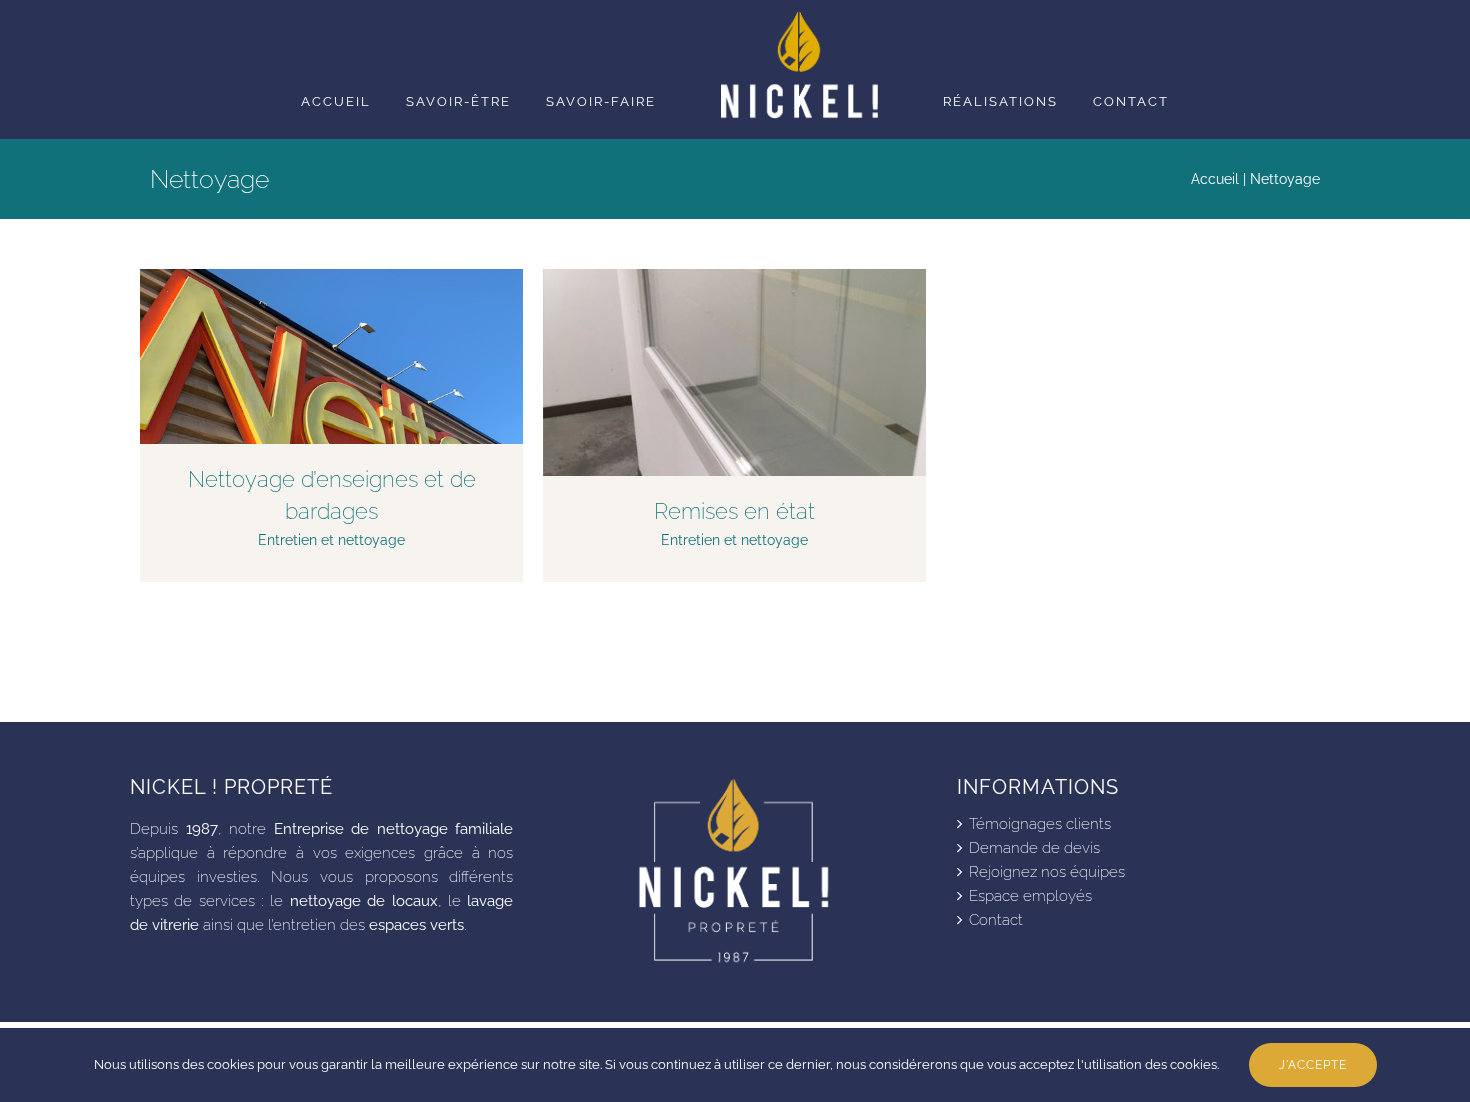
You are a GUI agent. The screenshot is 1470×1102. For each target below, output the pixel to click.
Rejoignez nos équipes (1047, 872)
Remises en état (734, 511)
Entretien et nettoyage (331, 540)
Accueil (1215, 179)
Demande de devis (1034, 848)
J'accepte (1313, 1065)
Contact (996, 920)
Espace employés (1030, 896)
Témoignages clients (1040, 824)
